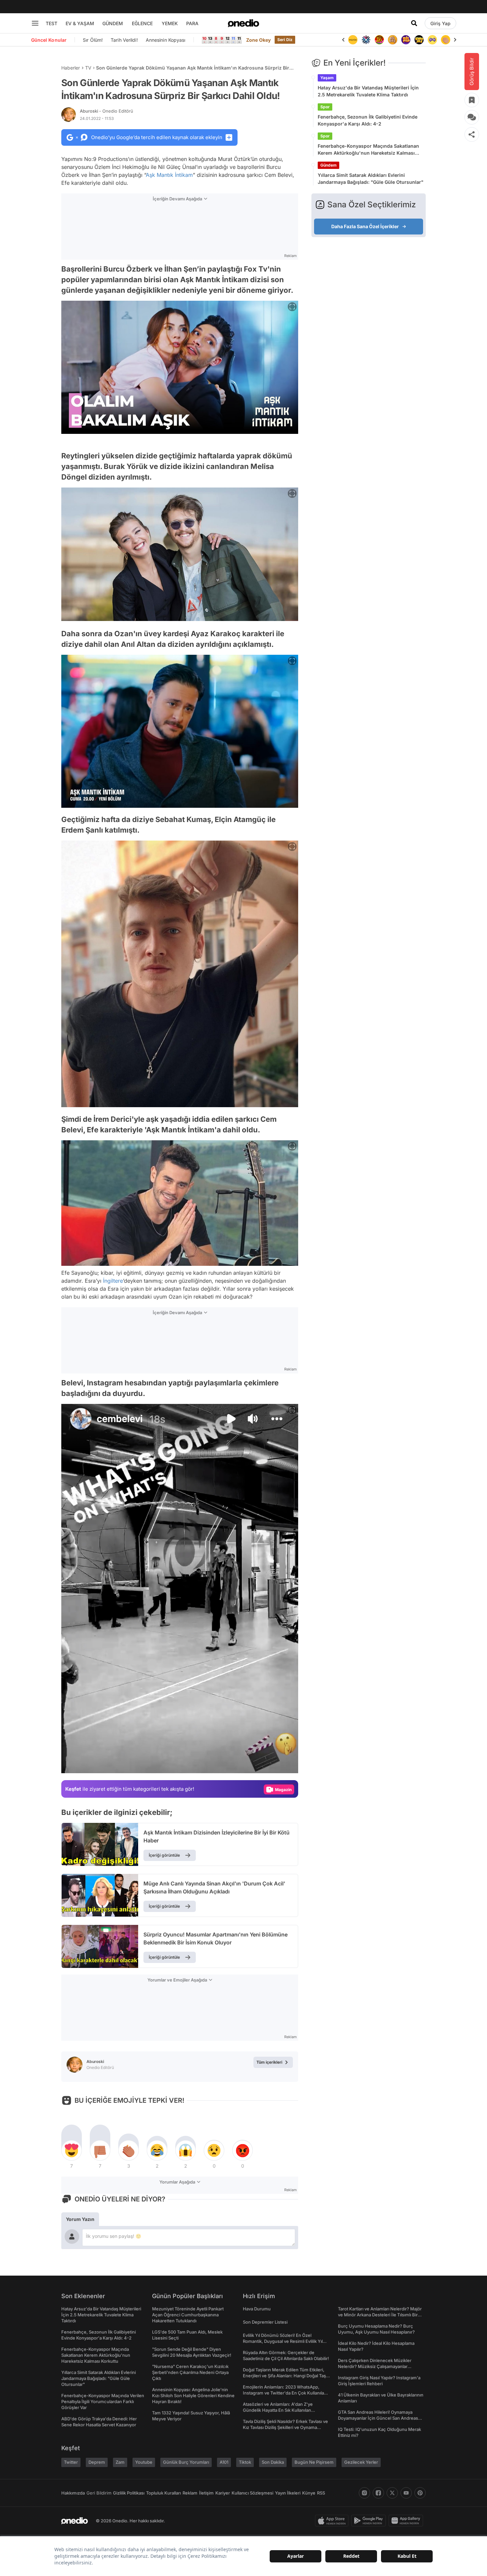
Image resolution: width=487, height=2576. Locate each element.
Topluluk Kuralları (163, 2493)
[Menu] (35, 23)
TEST (52, 23)
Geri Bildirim (99, 2493)
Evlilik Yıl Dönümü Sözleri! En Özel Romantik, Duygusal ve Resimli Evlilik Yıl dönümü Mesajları (283, 2341)
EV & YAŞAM (80, 23)
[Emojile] (406, 40)
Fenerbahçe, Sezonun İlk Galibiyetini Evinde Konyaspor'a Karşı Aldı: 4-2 (368, 120)
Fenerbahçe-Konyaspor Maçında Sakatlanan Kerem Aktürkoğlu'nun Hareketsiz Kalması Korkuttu (368, 150)
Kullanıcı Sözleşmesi (252, 2493)
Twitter (71, 2462)
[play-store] (370, 2521)
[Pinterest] (420, 2493)
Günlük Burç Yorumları (186, 2462)
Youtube (144, 2462)
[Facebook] (378, 2493)
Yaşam (327, 78)
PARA (192, 23)
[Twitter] (392, 2493)
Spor (325, 107)
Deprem (97, 2462)
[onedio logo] (243, 23)
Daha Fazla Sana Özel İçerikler (365, 226)
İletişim (206, 2493)
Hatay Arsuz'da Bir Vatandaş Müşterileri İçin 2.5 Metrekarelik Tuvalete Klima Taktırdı (368, 91)
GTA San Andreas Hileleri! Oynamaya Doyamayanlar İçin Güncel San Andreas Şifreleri (378, 2418)
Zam (120, 2462)
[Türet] (366, 40)
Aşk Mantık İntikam (169, 175)
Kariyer (223, 2493)
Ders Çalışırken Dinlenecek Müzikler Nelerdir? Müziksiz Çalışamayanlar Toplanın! (375, 2366)
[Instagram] (364, 2493)
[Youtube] (406, 2493)
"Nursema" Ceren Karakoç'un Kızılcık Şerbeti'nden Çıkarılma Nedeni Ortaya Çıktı (190, 2372)
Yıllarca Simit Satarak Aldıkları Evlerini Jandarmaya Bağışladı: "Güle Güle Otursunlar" (371, 179)
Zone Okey (258, 40)
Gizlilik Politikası (129, 2493)
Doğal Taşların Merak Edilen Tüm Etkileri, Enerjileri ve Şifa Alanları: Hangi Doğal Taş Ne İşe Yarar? (284, 2376)
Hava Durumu (257, 2309)
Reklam (190, 2493)
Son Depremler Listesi (265, 2322)
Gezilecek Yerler (361, 2462)
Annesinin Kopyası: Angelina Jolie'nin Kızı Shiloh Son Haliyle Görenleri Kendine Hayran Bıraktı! (193, 2396)
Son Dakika (273, 2462)
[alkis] (432, 40)
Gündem (328, 165)
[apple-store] (333, 2521)
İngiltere (113, 1281)
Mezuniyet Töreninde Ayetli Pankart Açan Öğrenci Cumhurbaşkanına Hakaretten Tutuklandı (188, 2315)
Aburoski (107, 111)
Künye (309, 2493)
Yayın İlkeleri (288, 2493)
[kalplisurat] (446, 40)
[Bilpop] (393, 40)
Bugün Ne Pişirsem (314, 2462)
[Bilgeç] (379, 40)
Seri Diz (285, 40)
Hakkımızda (73, 2493)
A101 (224, 2462)
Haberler (71, 68)
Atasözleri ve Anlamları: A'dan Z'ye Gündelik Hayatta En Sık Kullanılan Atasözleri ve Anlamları (278, 2410)
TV (88, 68)
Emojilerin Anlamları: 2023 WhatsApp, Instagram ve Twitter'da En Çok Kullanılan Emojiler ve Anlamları (285, 2393)
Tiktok (245, 2462)
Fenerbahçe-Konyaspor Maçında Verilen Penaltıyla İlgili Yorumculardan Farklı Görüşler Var (103, 2401)
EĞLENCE (142, 23)
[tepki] (72, 2150)
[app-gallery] (407, 2521)
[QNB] (353, 40)
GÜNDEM (113, 23)
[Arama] (414, 23)
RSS (321, 2493)
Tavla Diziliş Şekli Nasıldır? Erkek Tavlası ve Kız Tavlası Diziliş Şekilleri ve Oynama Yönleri (285, 2427)
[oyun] (419, 40)
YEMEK (170, 23)
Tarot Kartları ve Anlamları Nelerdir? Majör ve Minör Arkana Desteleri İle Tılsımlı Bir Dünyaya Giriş (380, 2315)
